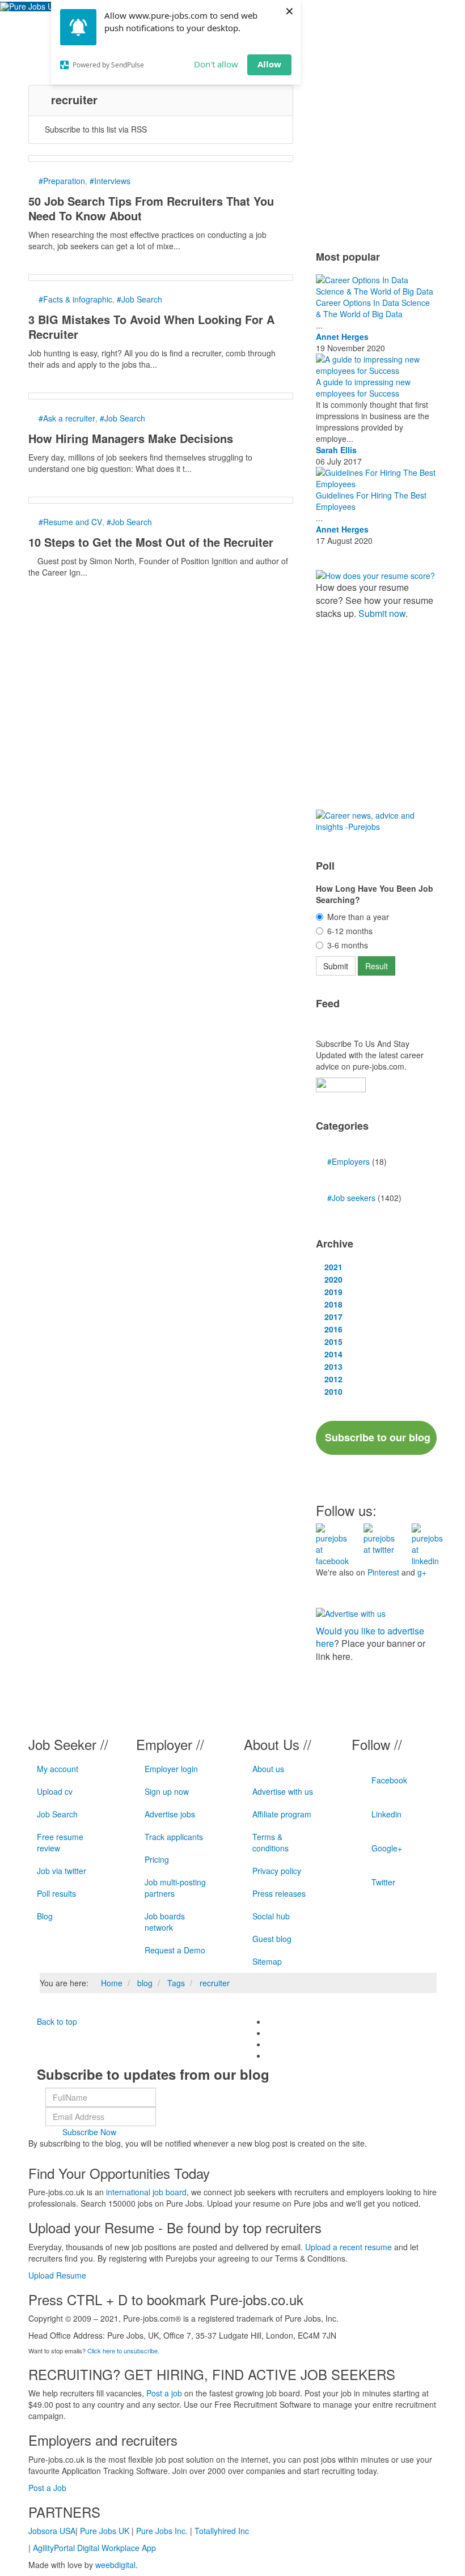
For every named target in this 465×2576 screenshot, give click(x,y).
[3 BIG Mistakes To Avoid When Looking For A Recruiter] (161, 278)
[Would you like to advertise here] (351, 1612)
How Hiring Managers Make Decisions (131, 438)
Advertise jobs (170, 1814)
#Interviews (110, 181)
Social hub (271, 1916)
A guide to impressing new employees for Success (363, 388)
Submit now (382, 613)
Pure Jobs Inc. (162, 2531)
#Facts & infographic (75, 299)
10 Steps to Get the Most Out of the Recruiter (151, 542)
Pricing (157, 1859)
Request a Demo (175, 1950)
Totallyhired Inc (222, 2531)
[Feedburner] (341, 1084)
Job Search (57, 1814)
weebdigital (115, 2565)
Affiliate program (282, 1814)
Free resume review (60, 1842)
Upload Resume (57, 2275)
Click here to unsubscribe (122, 2351)
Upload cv (55, 1791)
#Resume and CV (70, 522)
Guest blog (272, 1939)
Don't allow (216, 64)
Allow (269, 64)
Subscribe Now (89, 2132)
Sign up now (167, 1791)
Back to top (56, 2021)
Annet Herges (342, 337)
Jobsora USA (52, 2531)
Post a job (164, 2393)
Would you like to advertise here (370, 1637)
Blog (45, 1916)
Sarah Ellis (336, 450)
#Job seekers (352, 1198)
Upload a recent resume (348, 2247)
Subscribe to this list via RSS (96, 129)
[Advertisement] (390, 156)
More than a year (358, 917)
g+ (422, 1572)
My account (58, 1769)
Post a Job (47, 2488)
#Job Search (139, 299)
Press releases (279, 1893)
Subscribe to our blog (378, 1437)
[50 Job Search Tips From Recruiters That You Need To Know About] (161, 159)
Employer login (171, 1769)
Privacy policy (277, 1871)
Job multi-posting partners (175, 1888)
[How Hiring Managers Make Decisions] (161, 396)
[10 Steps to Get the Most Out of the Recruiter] (161, 500)
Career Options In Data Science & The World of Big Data (373, 308)
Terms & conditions (270, 1842)
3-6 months (348, 945)
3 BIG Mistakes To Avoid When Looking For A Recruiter (151, 327)
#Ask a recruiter (67, 418)
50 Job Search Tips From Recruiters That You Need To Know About (151, 208)
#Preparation (62, 181)
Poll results (56, 1893)
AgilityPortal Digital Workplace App (94, 2548)
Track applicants (174, 1837)
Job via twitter (62, 1871)
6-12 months (350, 931)
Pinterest (383, 1572)
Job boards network (165, 1922)
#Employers (350, 1161)
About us (268, 1769)
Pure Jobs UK (105, 2531)
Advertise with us (283, 1791)
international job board (146, 2192)
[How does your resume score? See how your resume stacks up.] (375, 574)
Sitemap (267, 1961)
